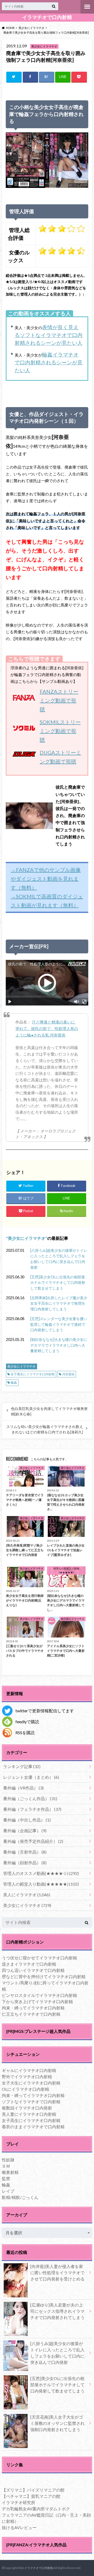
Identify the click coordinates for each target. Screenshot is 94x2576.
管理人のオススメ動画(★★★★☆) (41, 1873)
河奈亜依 (68, 1374)
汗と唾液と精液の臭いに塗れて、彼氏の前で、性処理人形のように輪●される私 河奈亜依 (47, 1029)
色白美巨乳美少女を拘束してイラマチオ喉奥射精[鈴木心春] (49, 1411)
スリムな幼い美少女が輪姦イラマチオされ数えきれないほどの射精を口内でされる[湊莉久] (45, 1429)
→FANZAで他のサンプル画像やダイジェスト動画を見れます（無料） (46, 879)
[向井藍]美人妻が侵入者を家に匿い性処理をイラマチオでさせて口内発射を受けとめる (57, 2273)
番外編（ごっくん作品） (30, 1798)
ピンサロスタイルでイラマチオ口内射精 (39, 1995)
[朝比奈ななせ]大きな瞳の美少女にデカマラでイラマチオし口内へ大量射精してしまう (59, 1345)
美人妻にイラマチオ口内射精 (29, 2114)
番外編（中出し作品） (27, 1820)
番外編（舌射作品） (25, 1852)
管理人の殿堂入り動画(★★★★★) (41, 1884)
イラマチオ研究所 (19, 2502)
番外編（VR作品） (23, 1788)
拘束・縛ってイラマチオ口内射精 (33, 2008)
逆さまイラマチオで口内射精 (29, 1964)
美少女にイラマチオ (27, 1238)
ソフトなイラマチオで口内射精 (31, 2102)
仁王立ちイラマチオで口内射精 (31, 2014)
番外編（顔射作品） (25, 1863)
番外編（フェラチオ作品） (32, 1809)
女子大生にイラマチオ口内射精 (31, 2083)
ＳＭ (6, 2166)
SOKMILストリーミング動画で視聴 (60, 731)
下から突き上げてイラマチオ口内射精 (37, 2001)
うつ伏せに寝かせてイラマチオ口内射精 (39, 1958)
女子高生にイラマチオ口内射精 (33, 1374)
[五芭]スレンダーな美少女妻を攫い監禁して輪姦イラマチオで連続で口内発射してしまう (59, 1324)
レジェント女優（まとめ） (31, 1777)
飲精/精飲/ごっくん (20, 2197)
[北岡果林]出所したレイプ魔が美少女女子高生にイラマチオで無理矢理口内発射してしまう (59, 1303)
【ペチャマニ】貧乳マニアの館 (31, 2496)
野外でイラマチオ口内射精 (27, 2077)
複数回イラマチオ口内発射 (27, 2108)
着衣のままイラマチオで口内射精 (33, 2127)
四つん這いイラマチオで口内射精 (33, 1970)
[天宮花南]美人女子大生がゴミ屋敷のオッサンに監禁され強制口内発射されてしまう (57, 2423)
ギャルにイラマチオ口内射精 (29, 2070)
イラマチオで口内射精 (47, 17)
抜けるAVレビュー (19, 2527)
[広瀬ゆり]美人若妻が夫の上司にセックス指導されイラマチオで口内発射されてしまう (57, 2311)
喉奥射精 (10, 2172)
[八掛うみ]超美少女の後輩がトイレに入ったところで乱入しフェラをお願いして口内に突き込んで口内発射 (59, 1259)
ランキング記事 (22, 1766)
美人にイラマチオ (27, 1895)
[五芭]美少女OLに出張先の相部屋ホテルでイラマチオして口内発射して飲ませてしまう (58, 1283)
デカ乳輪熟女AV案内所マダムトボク (36, 2509)
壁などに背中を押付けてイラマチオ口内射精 (44, 1976)
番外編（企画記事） (25, 1830)
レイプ (8, 2191)
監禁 (6, 2178)
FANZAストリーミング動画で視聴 (59, 700)
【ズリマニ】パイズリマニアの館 (33, 2490)
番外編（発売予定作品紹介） (33, 1841)
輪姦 (14, 1382)
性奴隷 (8, 2160)
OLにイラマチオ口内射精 (25, 2089)
